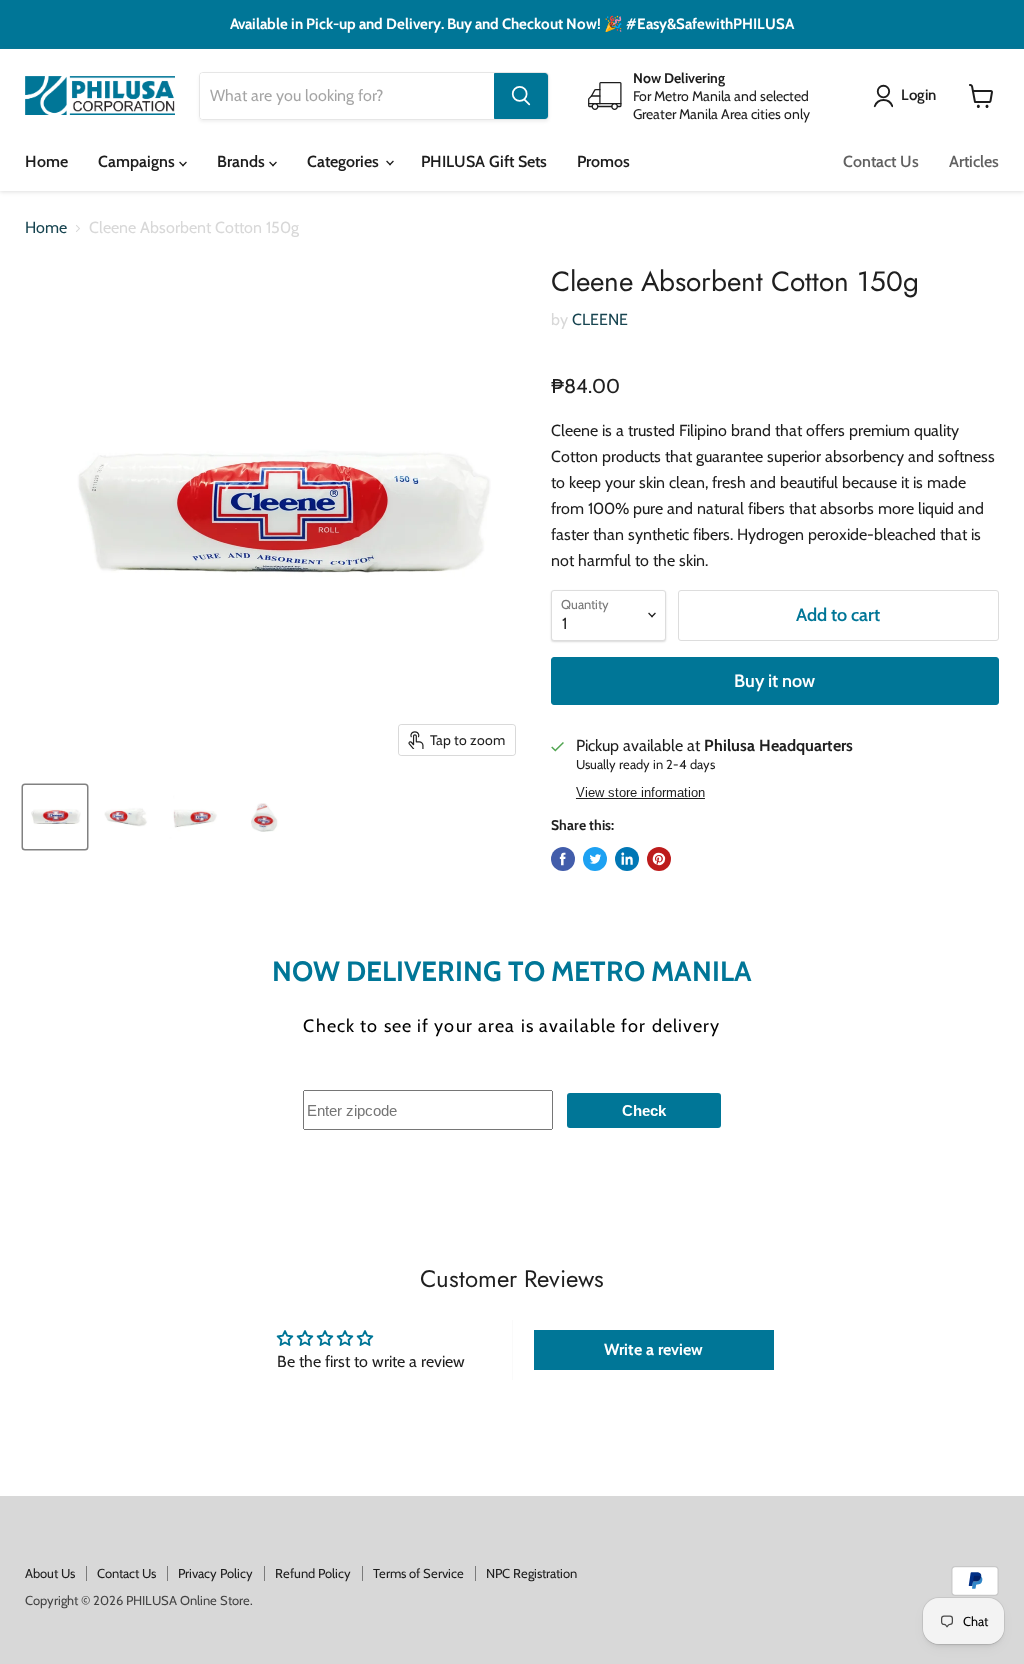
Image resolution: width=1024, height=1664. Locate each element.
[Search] (521, 96)
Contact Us (881, 161)
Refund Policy (313, 1573)
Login (918, 95)
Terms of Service (418, 1573)
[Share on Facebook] (563, 859)
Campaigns (138, 161)
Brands (243, 161)
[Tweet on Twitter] (595, 859)
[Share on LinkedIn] (627, 859)
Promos (603, 161)
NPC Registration (531, 1573)
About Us (50, 1573)
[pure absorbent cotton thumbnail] (55, 817)
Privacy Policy (215, 1573)
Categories (345, 161)
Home (46, 161)
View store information (640, 793)
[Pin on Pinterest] (659, 859)
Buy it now (774, 681)
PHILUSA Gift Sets (484, 161)
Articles (974, 161)
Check (644, 1110)
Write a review (653, 1349)
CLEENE (600, 319)
